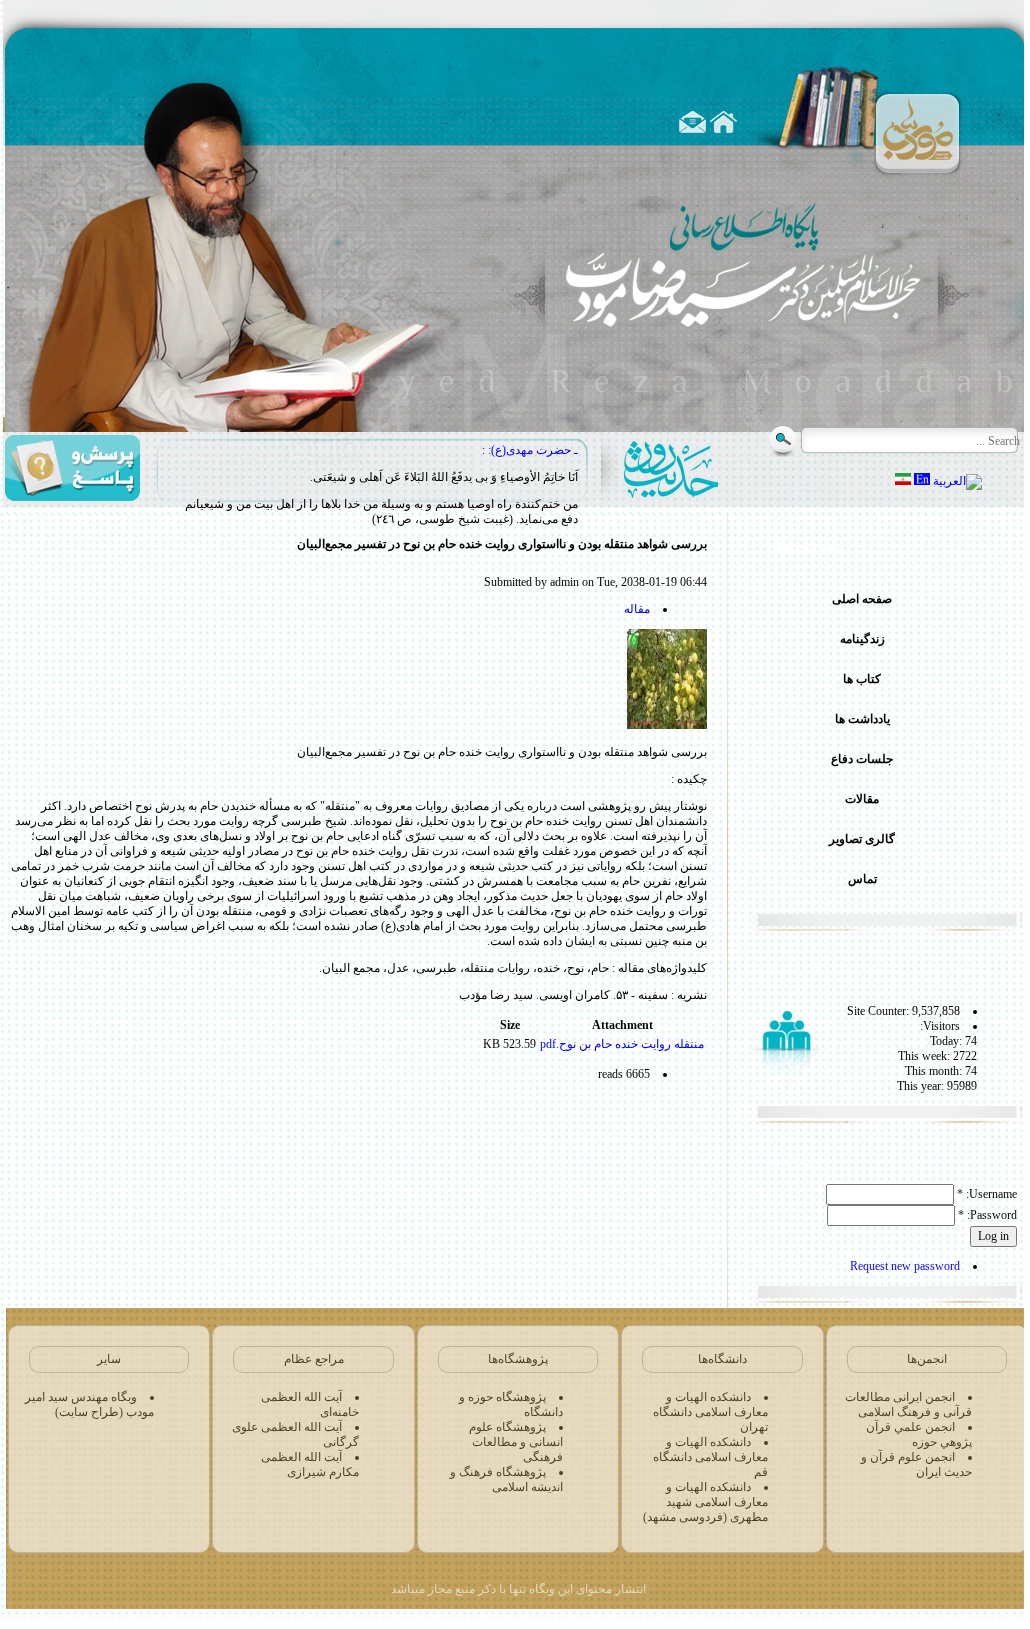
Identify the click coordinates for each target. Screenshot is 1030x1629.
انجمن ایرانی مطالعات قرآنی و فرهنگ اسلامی (908, 1404)
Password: (987, 1215)
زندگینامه (862, 639)
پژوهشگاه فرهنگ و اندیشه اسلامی (506, 1479)
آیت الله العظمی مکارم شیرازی (310, 1464)
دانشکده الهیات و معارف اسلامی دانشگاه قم (710, 1457)
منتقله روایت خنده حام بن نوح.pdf (622, 1044)
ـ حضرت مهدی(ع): (533, 450)
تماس (862, 879)
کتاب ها (862, 679)
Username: (987, 1194)
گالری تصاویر (862, 839)
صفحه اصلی (862, 599)
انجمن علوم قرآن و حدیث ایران (916, 1464)
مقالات (862, 799)
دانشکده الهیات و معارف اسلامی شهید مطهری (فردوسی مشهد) (705, 1502)
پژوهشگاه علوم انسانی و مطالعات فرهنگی (516, 1442)
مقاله (637, 609)
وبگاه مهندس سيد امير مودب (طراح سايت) (89, 1404)
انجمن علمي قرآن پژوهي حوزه (919, 1434)
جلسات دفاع (862, 759)
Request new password (905, 1266)
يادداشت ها (862, 719)
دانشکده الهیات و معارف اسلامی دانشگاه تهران (710, 1412)
